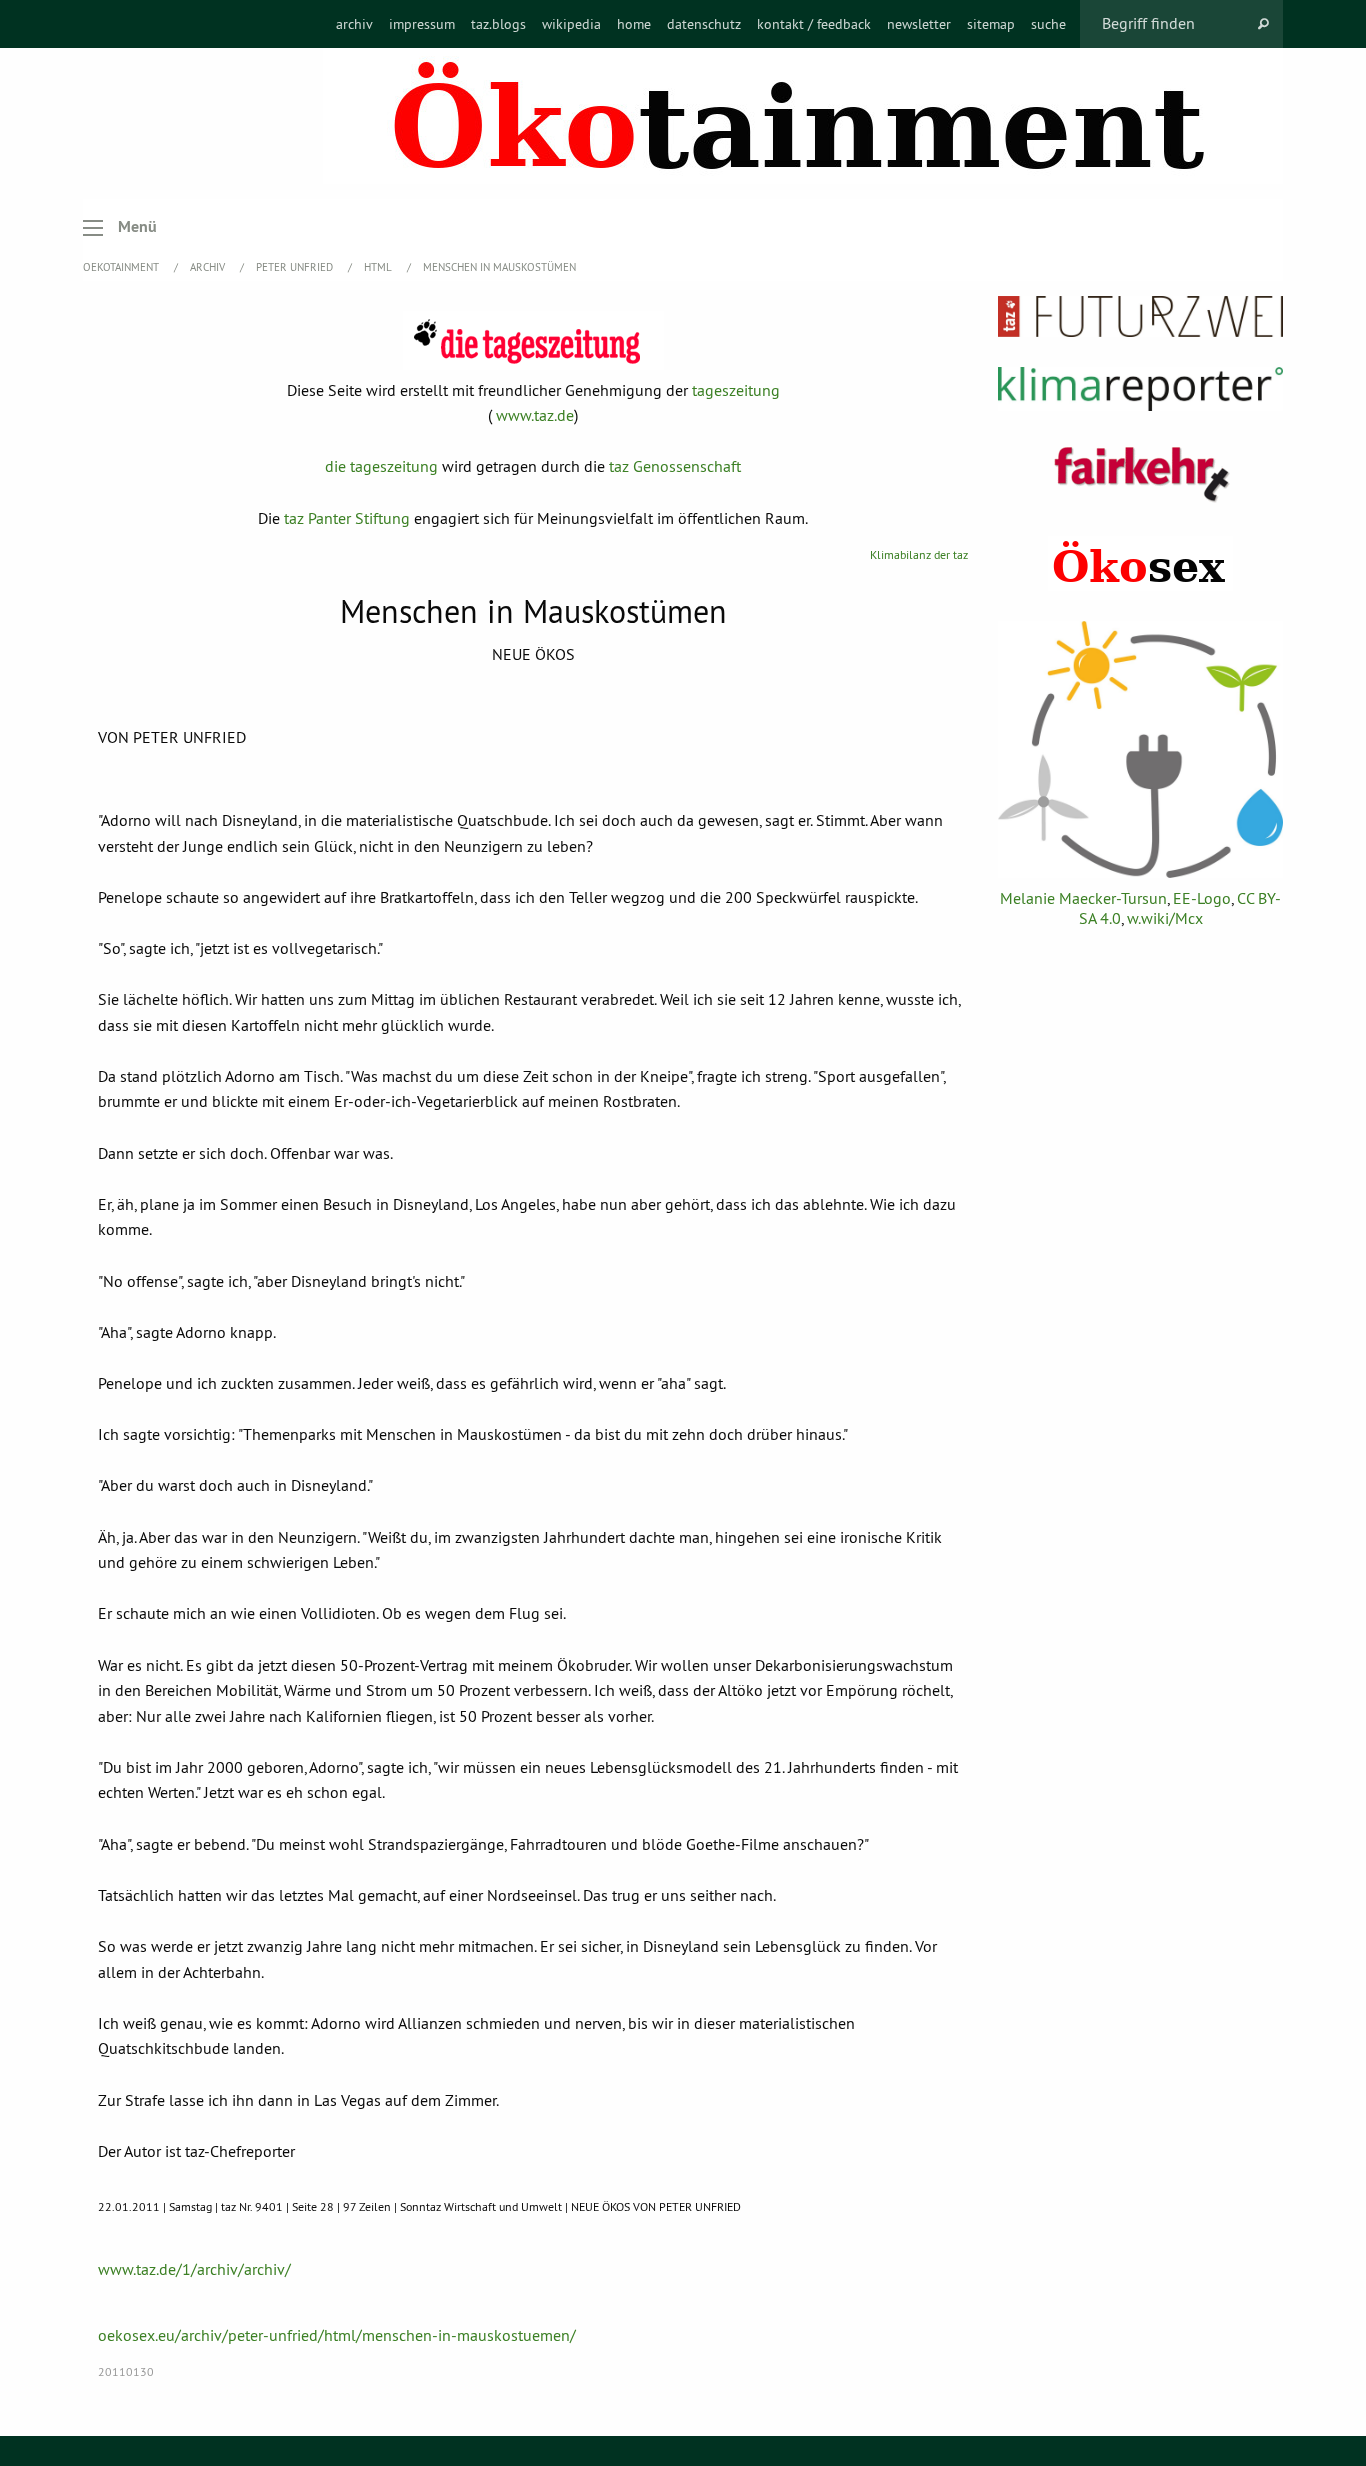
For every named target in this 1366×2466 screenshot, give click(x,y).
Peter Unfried (296, 267)
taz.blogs (498, 24)
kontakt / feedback (814, 24)
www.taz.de (535, 415)
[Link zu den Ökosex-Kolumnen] (1140, 563)
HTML (379, 267)
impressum (422, 24)
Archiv (209, 267)
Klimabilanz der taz (919, 554)
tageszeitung (736, 390)
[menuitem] (354, 24)
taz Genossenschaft (675, 466)
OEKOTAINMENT (122, 267)
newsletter (919, 24)
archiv (354, 24)
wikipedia (571, 24)
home (634, 24)
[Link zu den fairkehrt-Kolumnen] (1141, 473)
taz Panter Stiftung (347, 518)
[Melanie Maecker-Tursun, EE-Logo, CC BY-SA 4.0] (1140, 749)
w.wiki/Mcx (1165, 918)
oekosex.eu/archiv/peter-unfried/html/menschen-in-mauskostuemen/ (337, 2335)
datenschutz (704, 24)
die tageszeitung (381, 466)
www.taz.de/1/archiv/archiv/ (194, 2269)
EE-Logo (1202, 898)
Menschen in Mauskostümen (499, 267)
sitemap (991, 24)
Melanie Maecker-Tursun (1083, 898)
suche (1048, 24)
